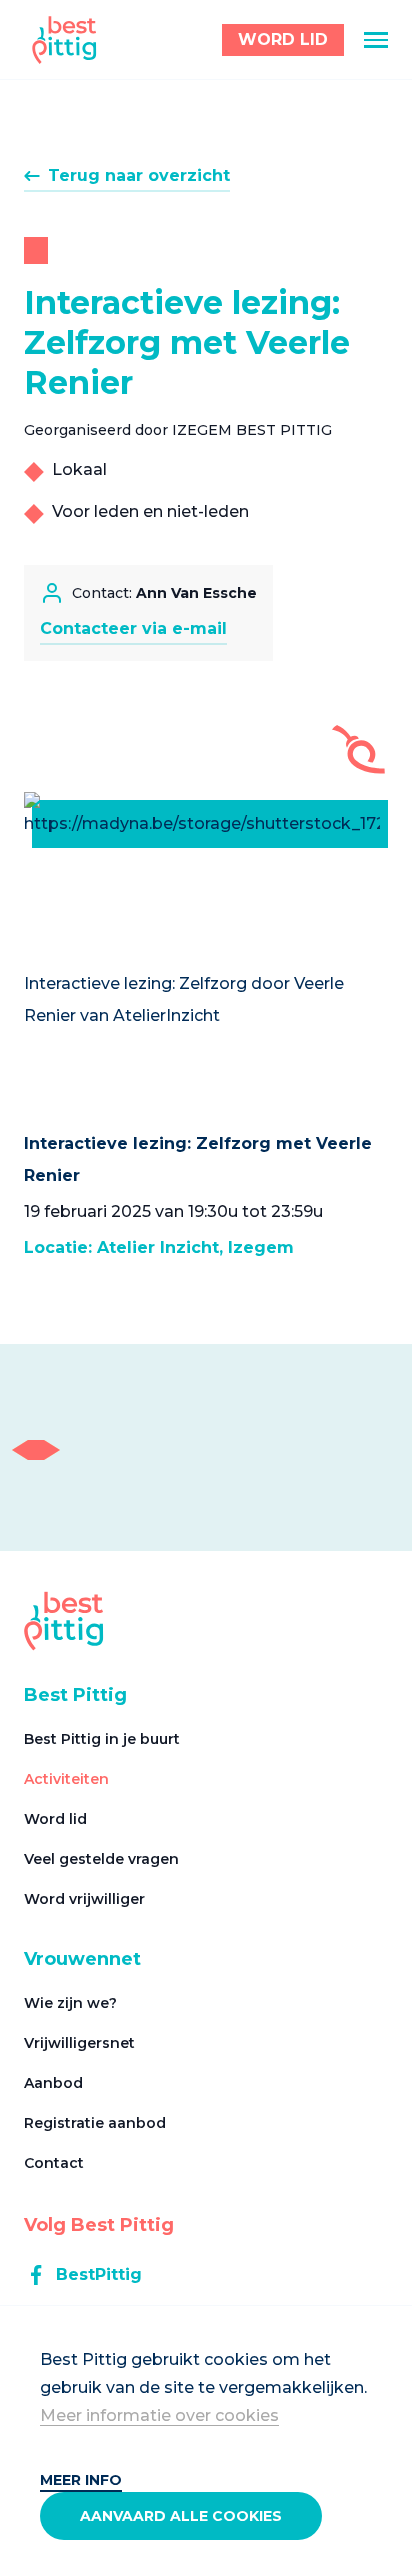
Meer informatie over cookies (159, 2415)
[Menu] (376, 40)
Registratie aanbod (95, 2123)
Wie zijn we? (70, 2003)
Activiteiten (66, 1779)
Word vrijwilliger (84, 1899)
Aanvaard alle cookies (181, 2516)
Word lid (55, 1819)
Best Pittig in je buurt (102, 1739)
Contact (54, 2163)
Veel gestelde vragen (101, 1859)
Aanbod (53, 2083)
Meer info (81, 2480)
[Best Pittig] (64, 40)
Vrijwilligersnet (79, 2043)
